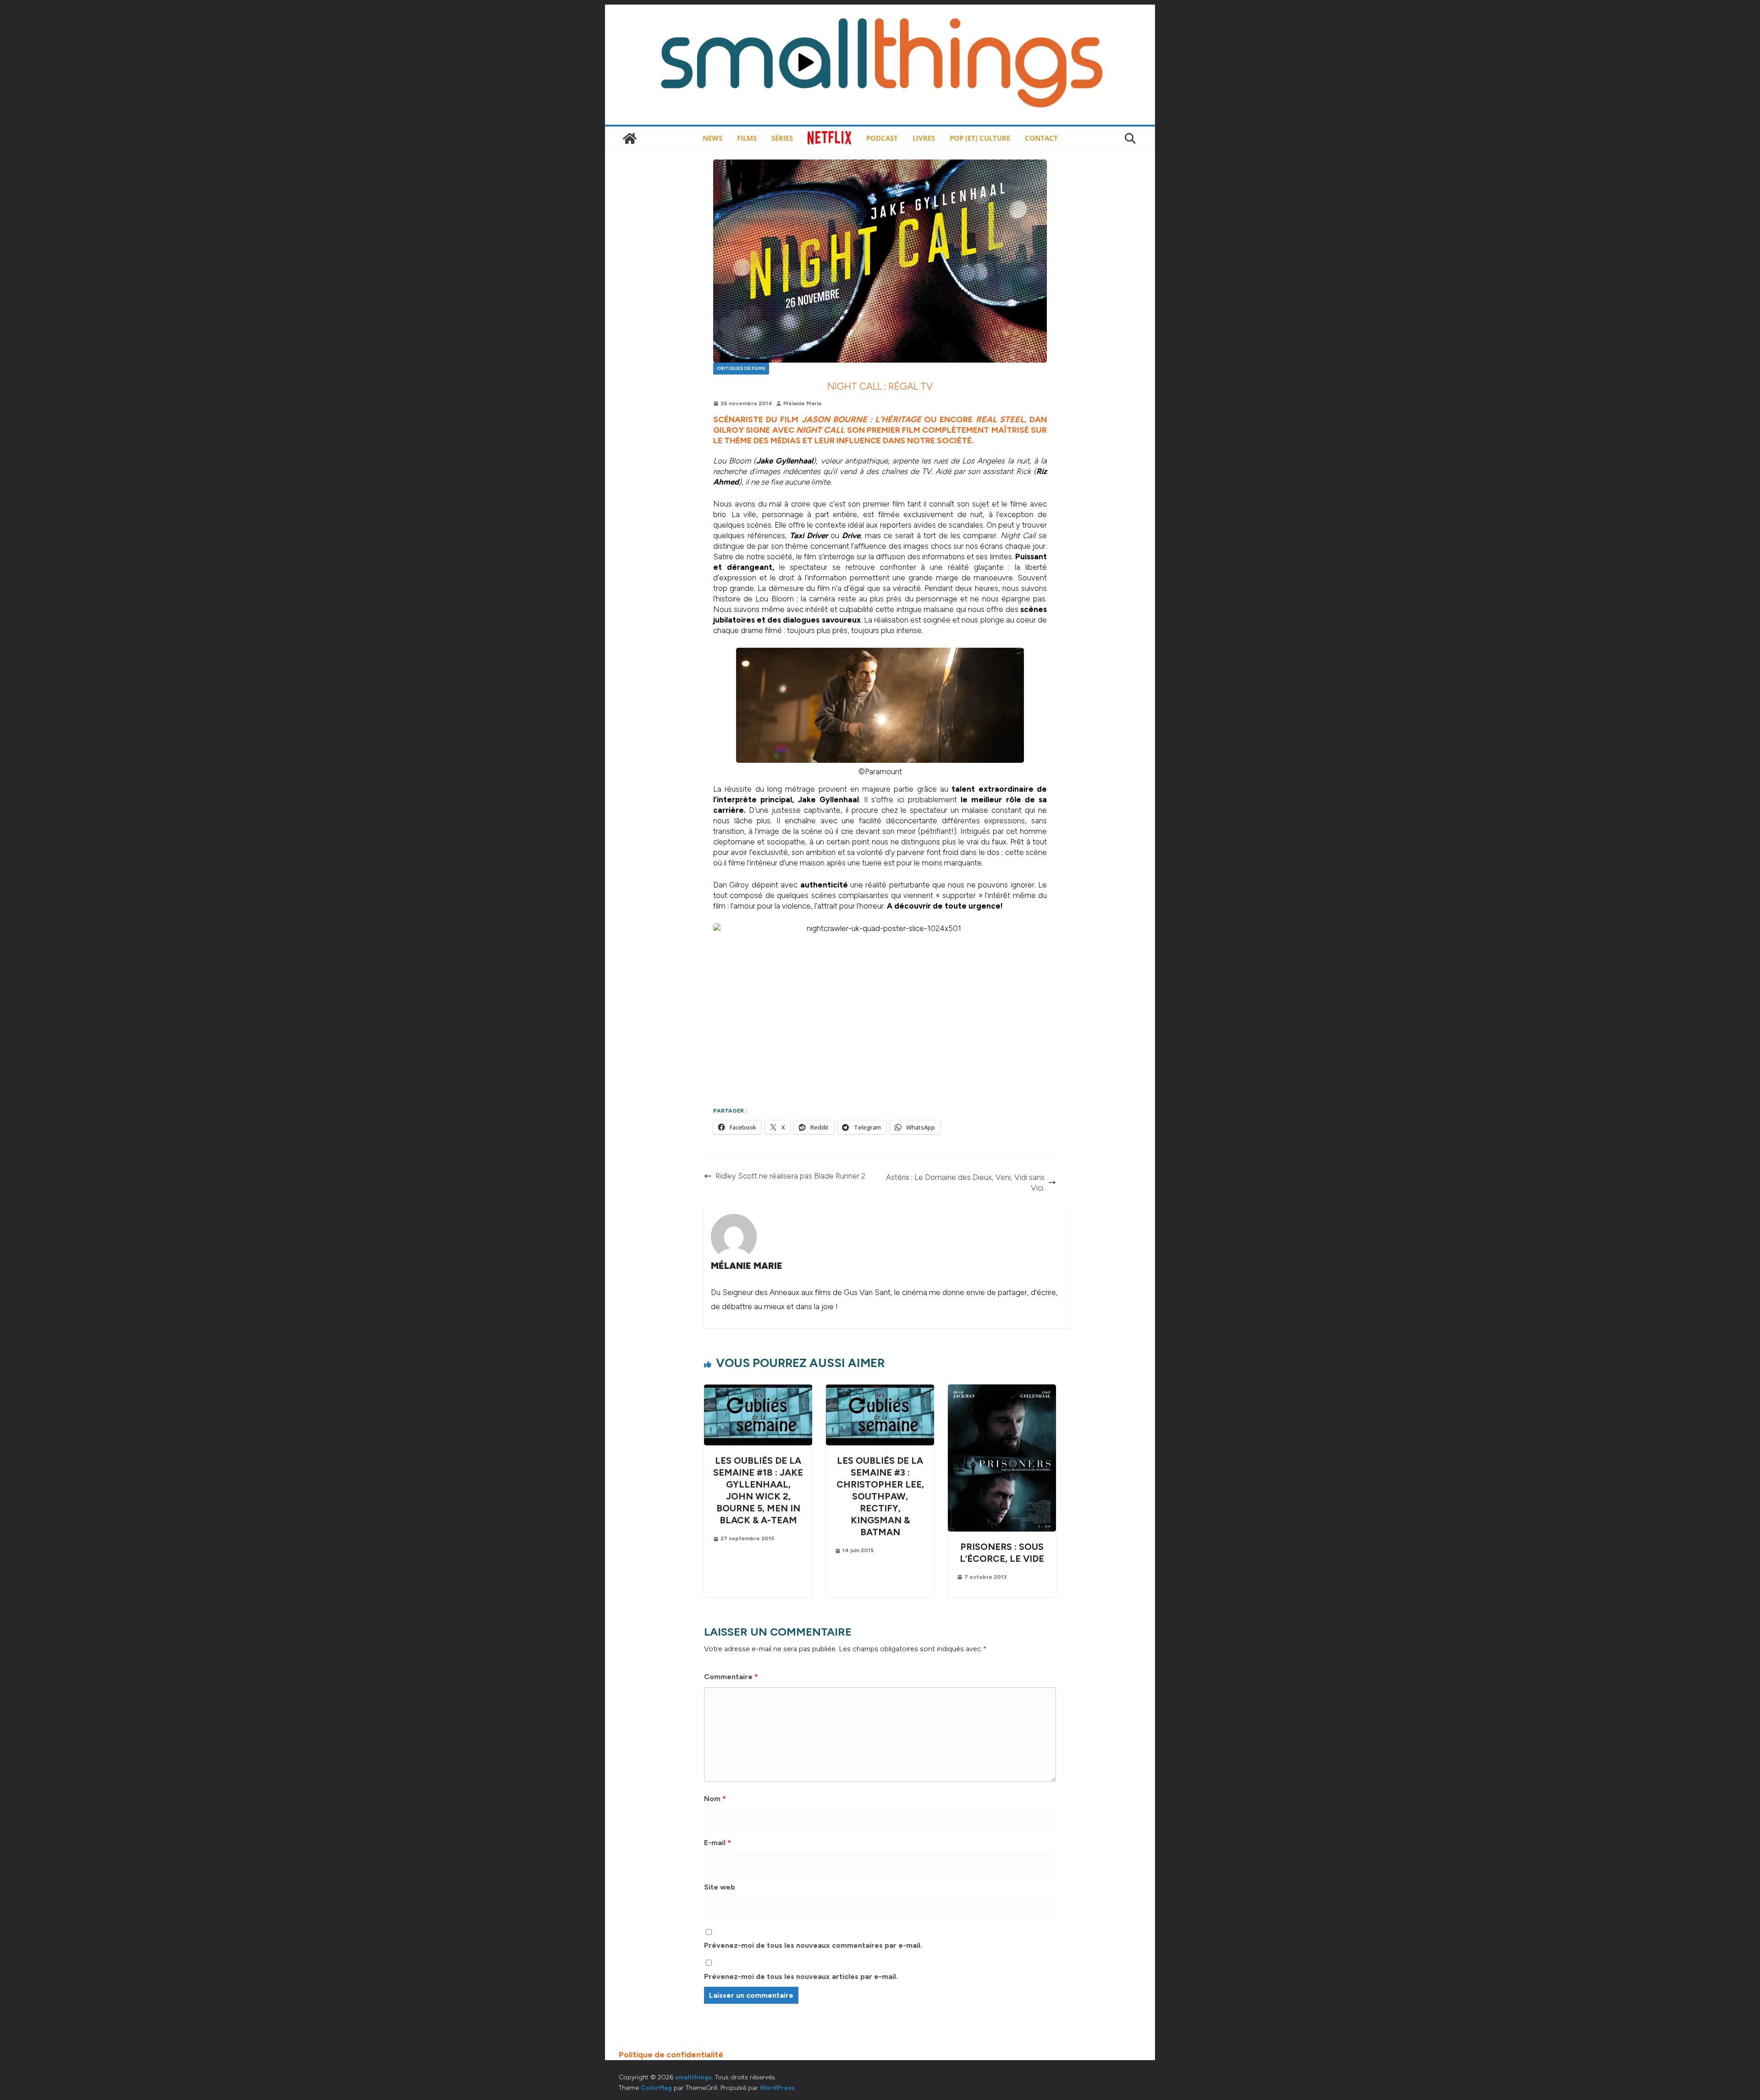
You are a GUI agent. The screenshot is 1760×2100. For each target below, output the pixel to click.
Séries (782, 138)
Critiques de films (741, 368)
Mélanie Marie (803, 403)
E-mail (718, 1843)
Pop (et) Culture (980, 138)
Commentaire (731, 1677)
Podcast (882, 138)
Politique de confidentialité (671, 2055)
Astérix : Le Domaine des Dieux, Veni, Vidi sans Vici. (965, 1182)
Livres (924, 138)
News (712, 138)
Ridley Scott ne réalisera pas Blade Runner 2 (790, 1176)
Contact (1041, 138)
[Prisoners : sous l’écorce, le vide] (1002, 1389)
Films (747, 138)
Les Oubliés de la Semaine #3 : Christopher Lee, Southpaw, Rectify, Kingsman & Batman (880, 1496)
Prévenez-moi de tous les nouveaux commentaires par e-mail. (813, 1945)
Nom (715, 1799)
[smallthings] (630, 138)
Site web (720, 1887)
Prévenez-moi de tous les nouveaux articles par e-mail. (801, 1976)
